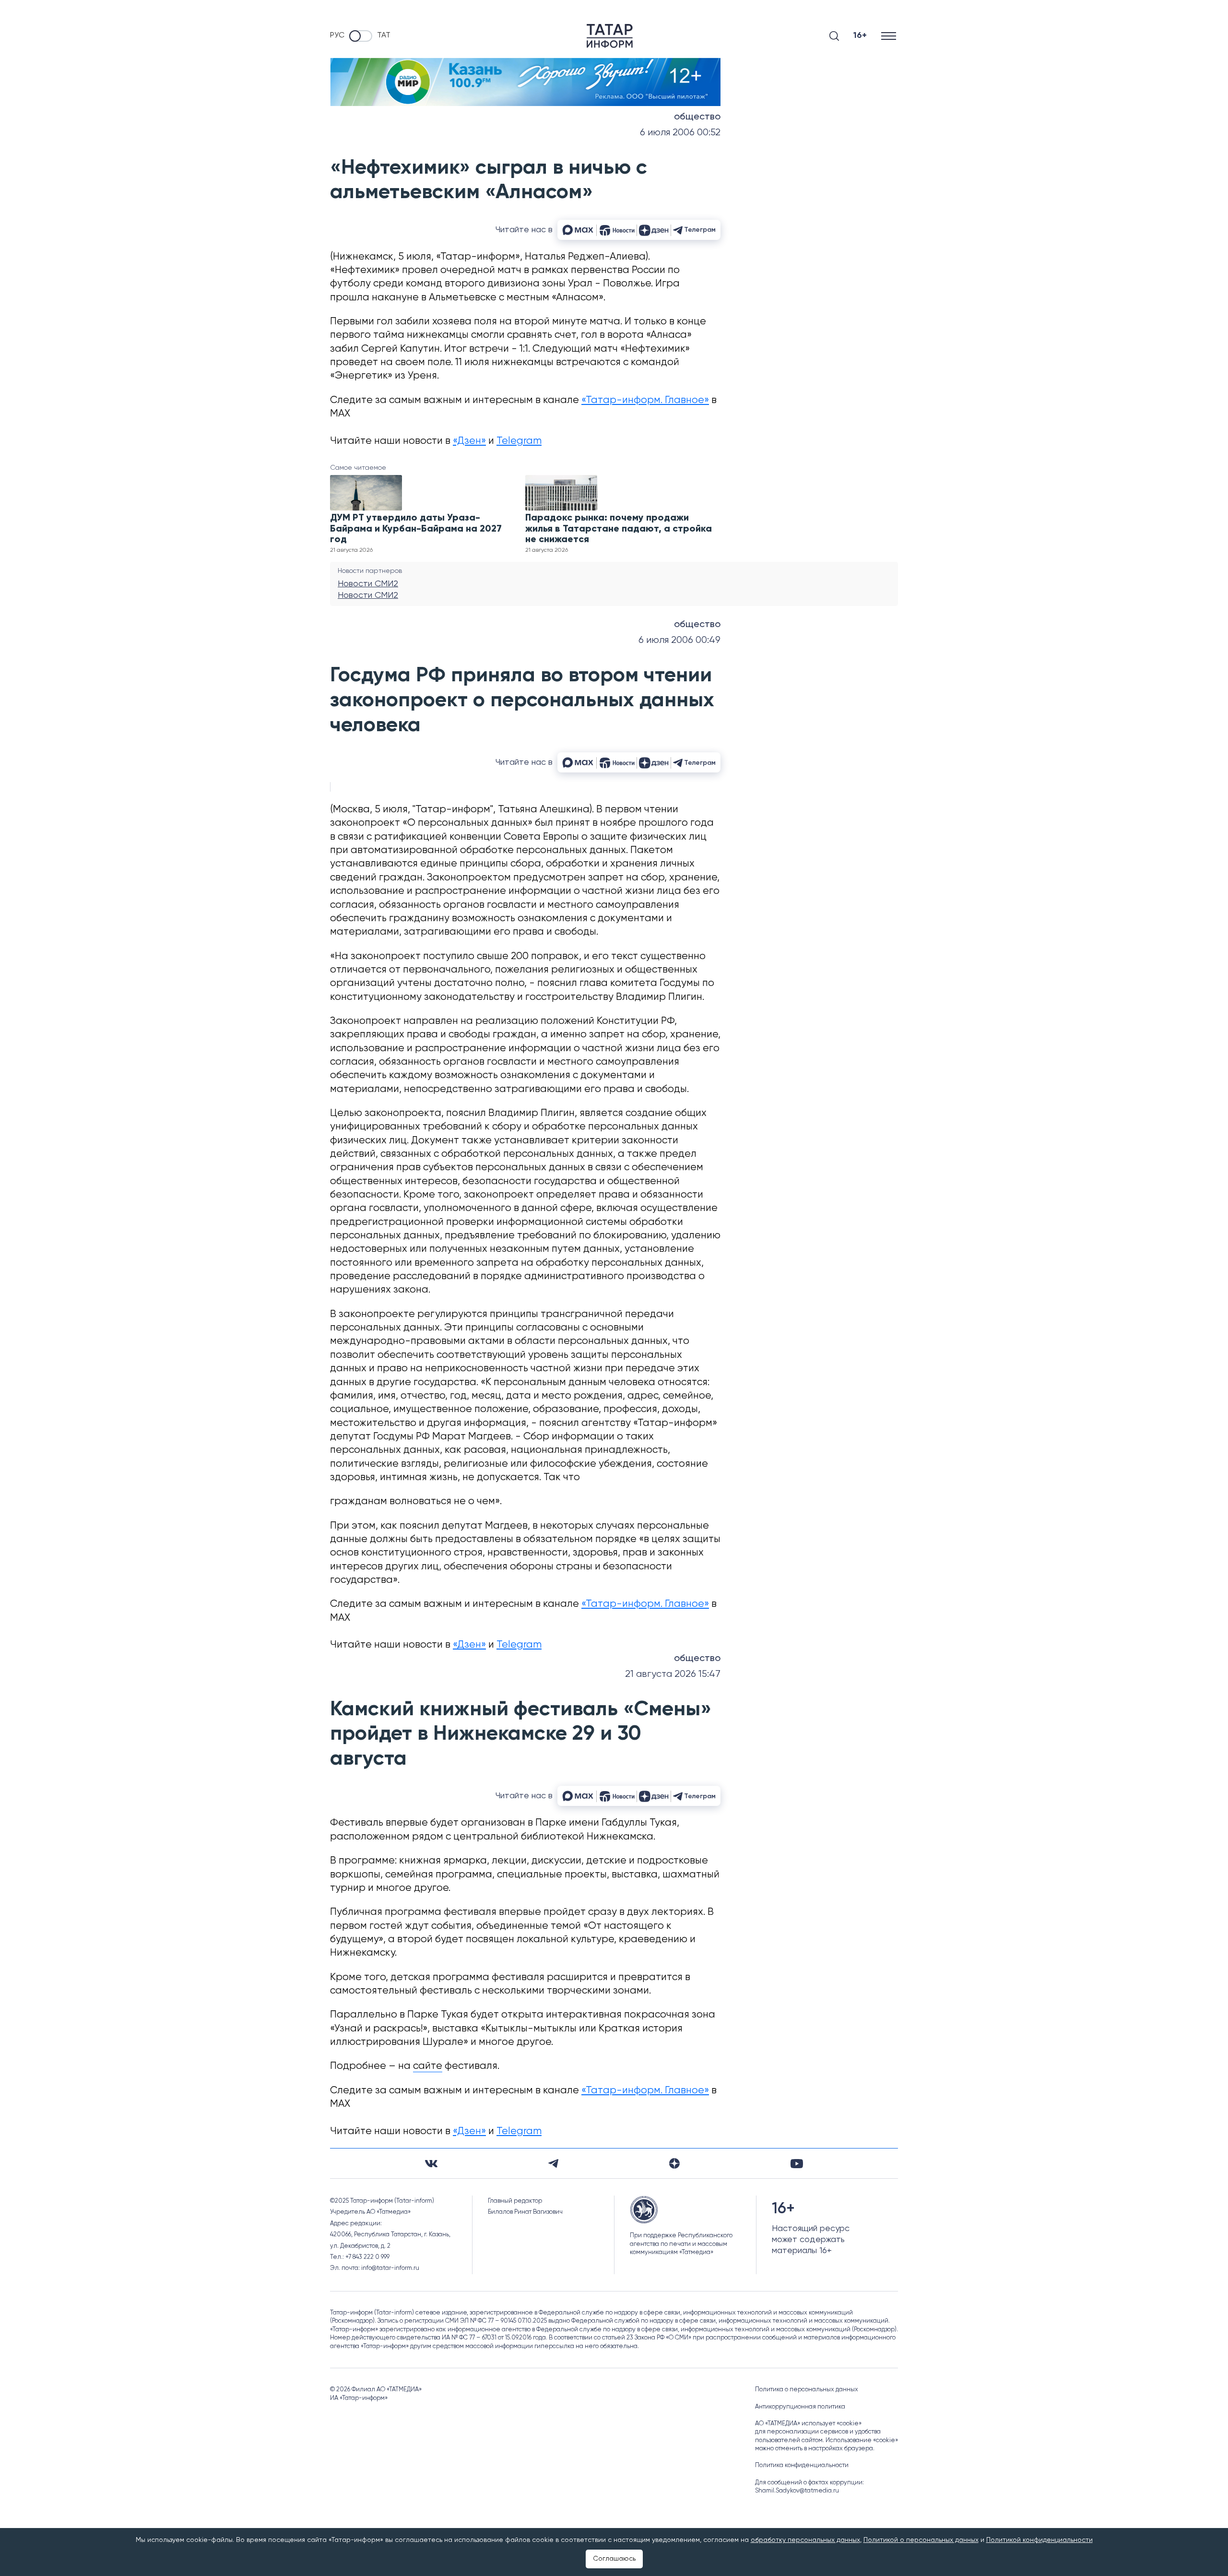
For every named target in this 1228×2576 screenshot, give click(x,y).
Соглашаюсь (614, 2559)
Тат (384, 36)
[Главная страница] (610, 36)
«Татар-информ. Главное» (645, 400)
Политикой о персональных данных (921, 2540)
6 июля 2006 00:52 (680, 133)
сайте (428, 2066)
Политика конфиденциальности (802, 2465)
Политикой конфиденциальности (1039, 2540)
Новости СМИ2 (368, 584)
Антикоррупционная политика (800, 2407)
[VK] (431, 2164)
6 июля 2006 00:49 (679, 640)
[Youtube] (797, 2164)
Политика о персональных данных (807, 2390)
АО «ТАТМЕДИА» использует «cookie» (808, 2424)
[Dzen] (674, 2163)
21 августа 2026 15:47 (673, 1674)
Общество (697, 117)
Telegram (519, 441)
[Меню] (890, 36)
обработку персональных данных (805, 2540)
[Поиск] (834, 36)
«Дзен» (469, 441)
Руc (337, 36)
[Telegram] (553, 2163)
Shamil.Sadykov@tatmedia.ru (797, 2491)
